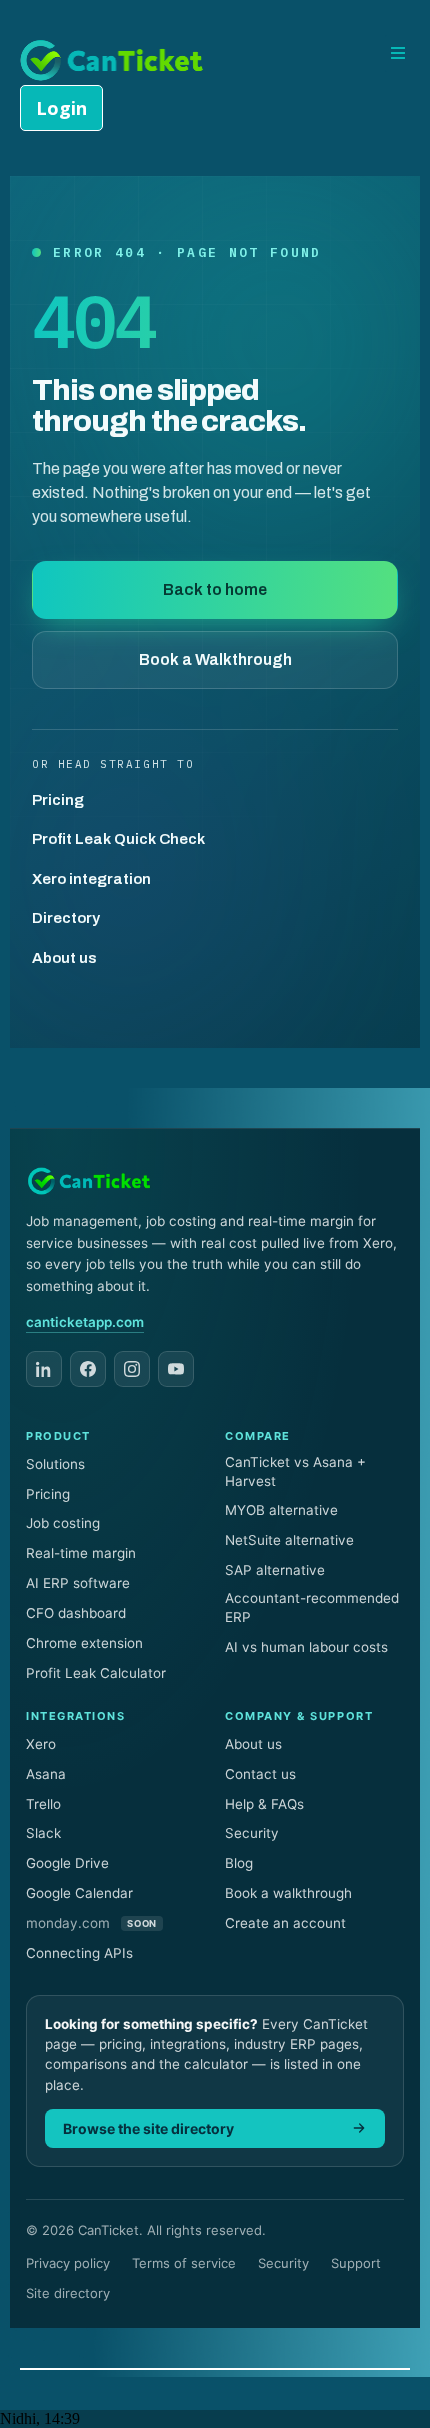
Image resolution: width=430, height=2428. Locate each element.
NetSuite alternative (289, 1540)
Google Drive (67, 1863)
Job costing (63, 1523)
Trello (43, 1804)
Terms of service (184, 2263)
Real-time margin (81, 1553)
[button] (395, 53)
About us (64, 958)
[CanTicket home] (89, 1181)
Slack (43, 1833)
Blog (239, 1863)
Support (356, 2263)
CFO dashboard (76, 1613)
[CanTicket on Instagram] (132, 1369)
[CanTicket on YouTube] (176, 1369)
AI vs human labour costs (306, 1647)
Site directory (68, 2293)
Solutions (55, 1464)
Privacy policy (68, 2263)
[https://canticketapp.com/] (112, 58)
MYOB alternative (281, 1510)
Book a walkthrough (288, 1893)
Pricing (58, 800)
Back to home (215, 589)
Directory (66, 918)
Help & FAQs (264, 1804)
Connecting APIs (79, 1953)
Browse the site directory (148, 2128)
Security (252, 1833)
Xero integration (91, 879)
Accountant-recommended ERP (312, 1607)
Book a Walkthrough (215, 659)
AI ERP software (78, 1583)
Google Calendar (79, 1893)
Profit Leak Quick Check (118, 839)
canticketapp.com (85, 1322)
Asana (46, 1774)
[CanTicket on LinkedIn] (44, 1369)
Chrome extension (84, 1643)
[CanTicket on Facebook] (88, 1369)
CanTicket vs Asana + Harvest (295, 1471)
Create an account (285, 1923)
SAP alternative (275, 1570)
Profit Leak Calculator (96, 1673)
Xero (41, 1744)
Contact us (260, 1774)
